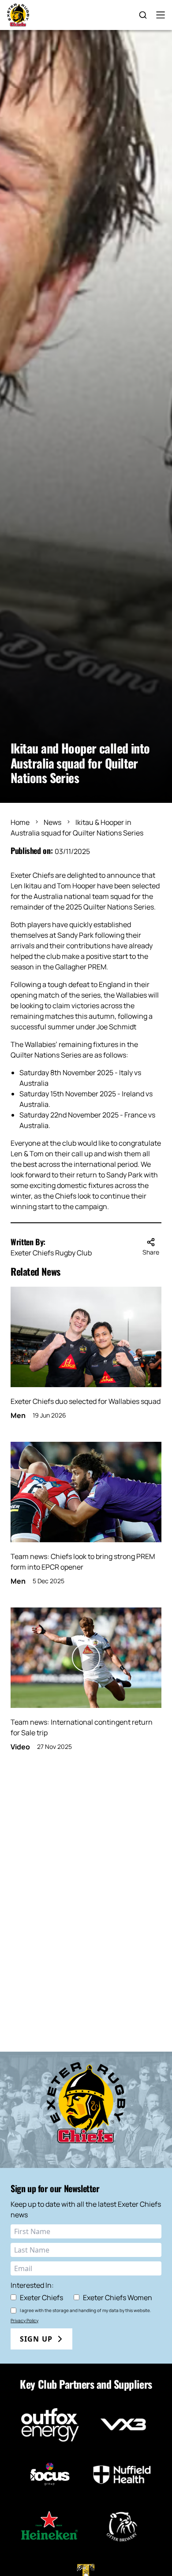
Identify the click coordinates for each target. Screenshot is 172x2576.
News (52, 822)
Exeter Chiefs (41, 2298)
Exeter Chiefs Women (118, 2298)
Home (20, 822)
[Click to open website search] (143, 15)
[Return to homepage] (18, 15)
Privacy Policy (24, 2320)
